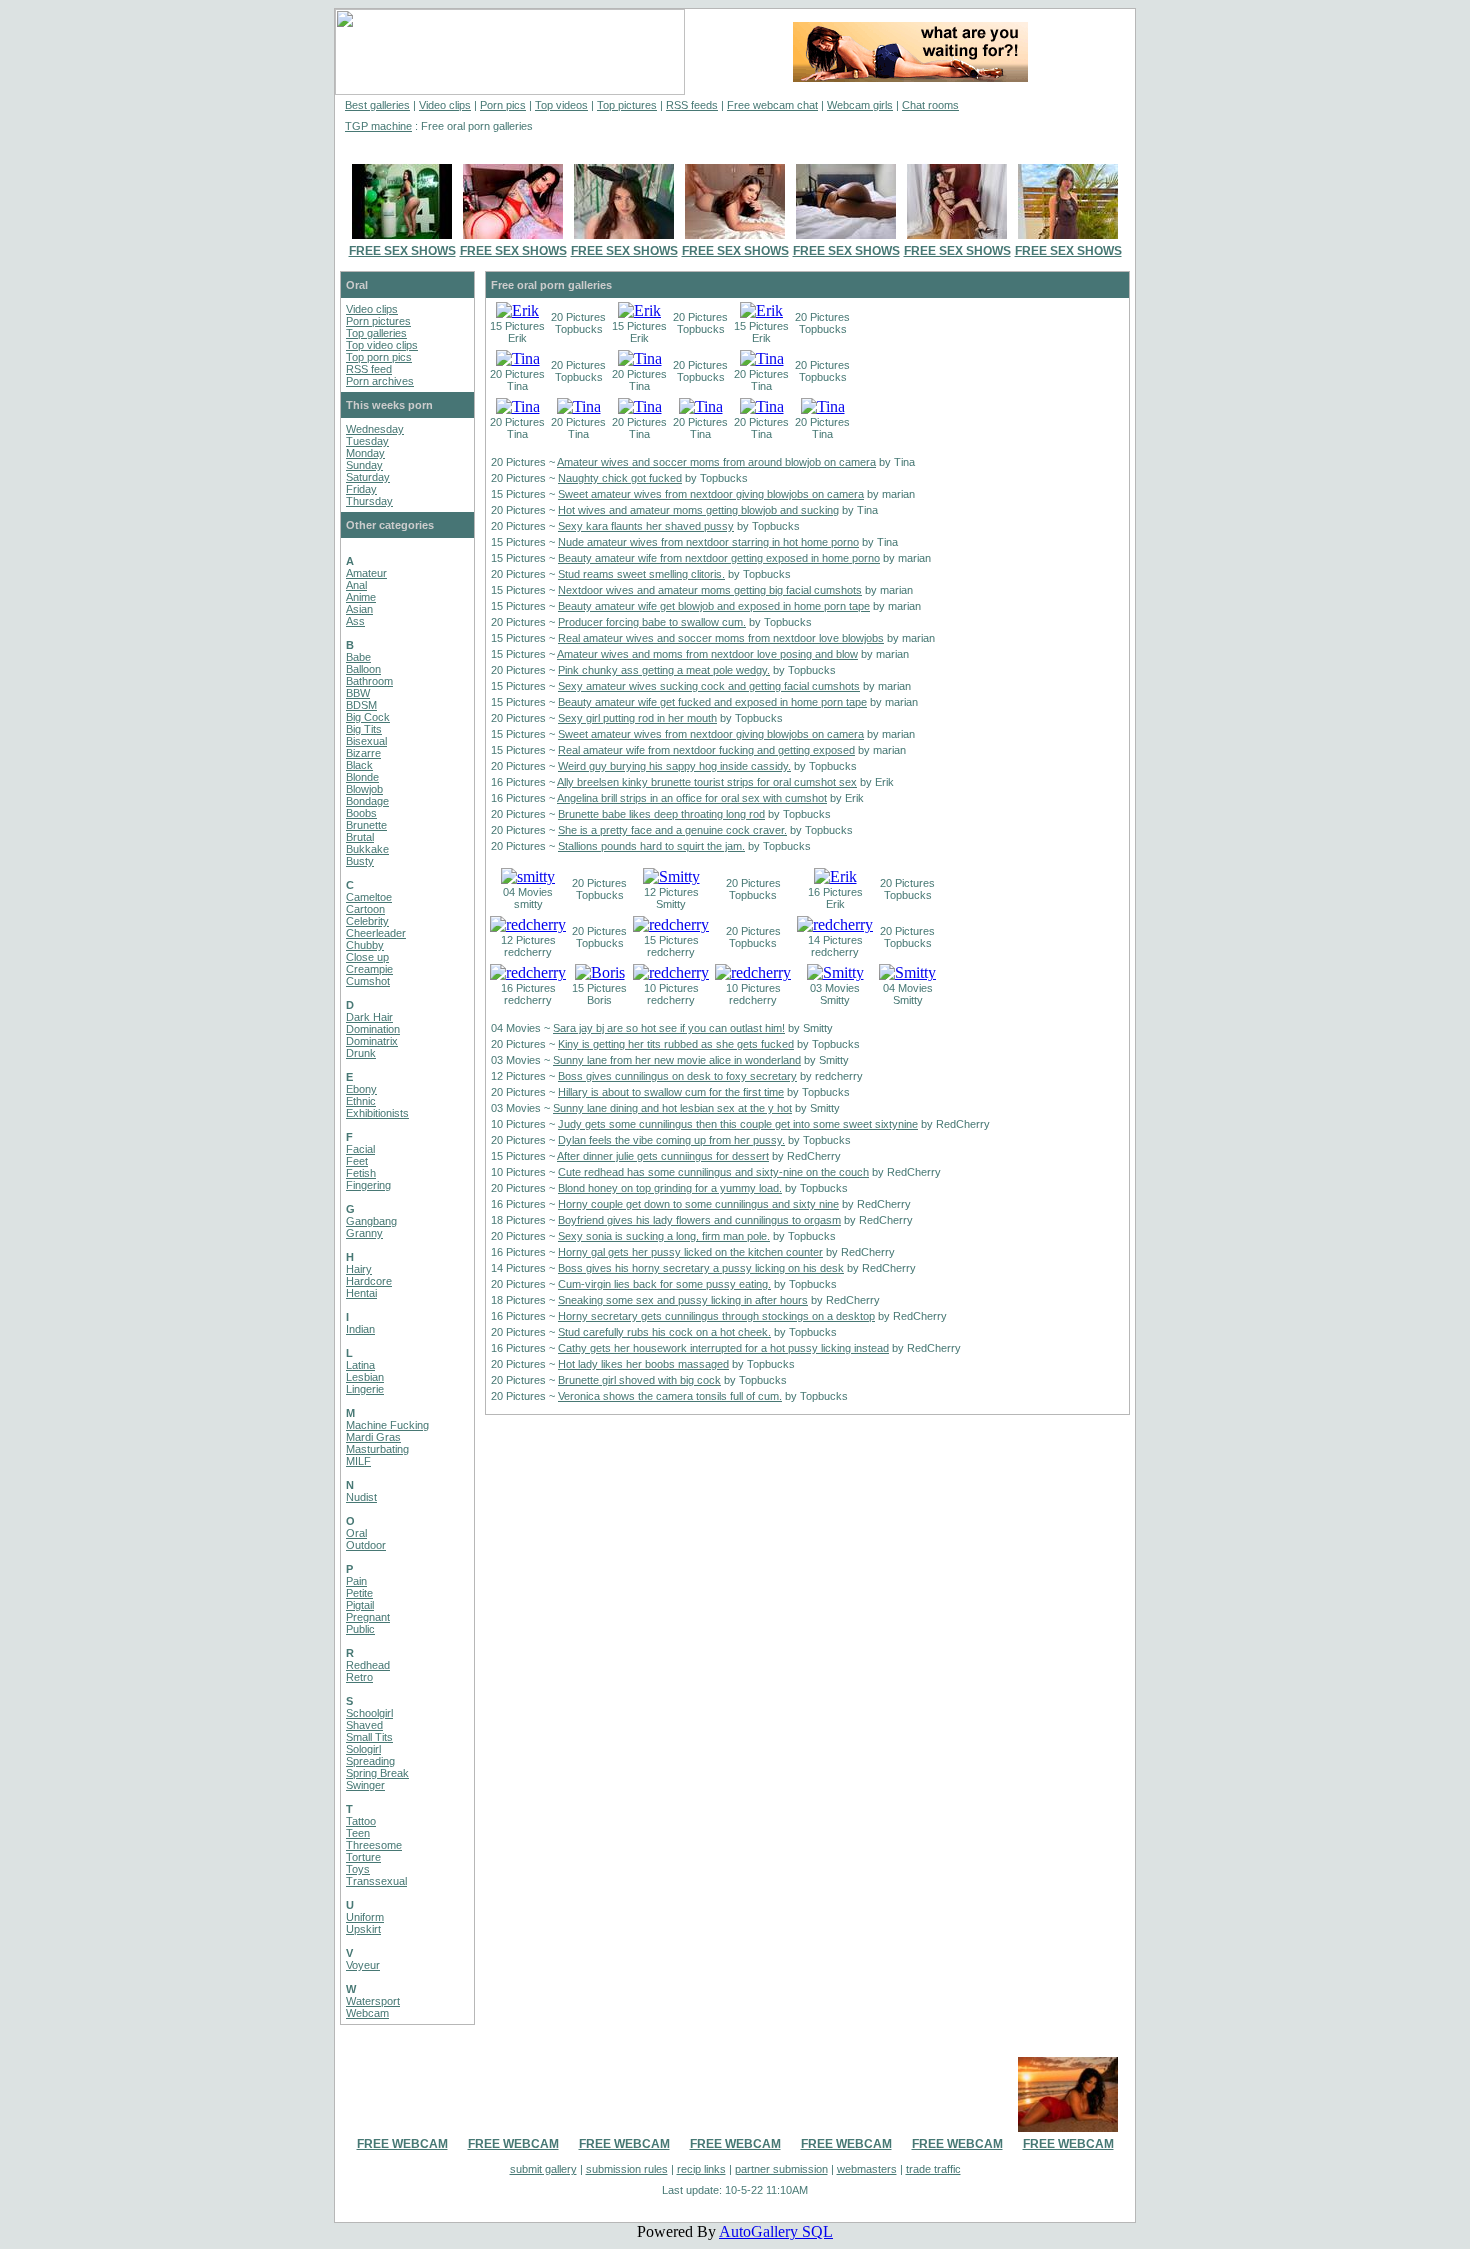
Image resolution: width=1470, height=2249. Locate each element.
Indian (360, 1329)
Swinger (365, 1785)
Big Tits (364, 729)
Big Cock (368, 717)
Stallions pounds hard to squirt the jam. (651, 846)
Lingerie (365, 1389)
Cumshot (368, 981)
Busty (360, 861)
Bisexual (366, 741)
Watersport (373, 2001)
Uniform (365, 1917)
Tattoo (361, 1821)
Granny (364, 1233)
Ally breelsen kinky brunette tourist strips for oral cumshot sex (707, 782)
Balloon (363, 669)
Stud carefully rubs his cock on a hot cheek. (664, 1332)
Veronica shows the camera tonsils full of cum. (670, 1396)
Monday (365, 453)
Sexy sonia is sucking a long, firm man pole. (664, 1236)
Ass (355, 621)
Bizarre (363, 753)
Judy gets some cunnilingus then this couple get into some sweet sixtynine (738, 1124)
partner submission (781, 2169)
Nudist (361, 1497)
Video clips (445, 105)
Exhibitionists (377, 1113)
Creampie (369, 969)
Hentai (361, 1293)
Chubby (365, 945)
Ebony (361, 1089)
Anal (356, 585)
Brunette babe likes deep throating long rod (661, 814)
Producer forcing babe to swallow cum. (652, 622)
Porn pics (503, 105)
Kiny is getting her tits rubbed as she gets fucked (676, 1044)
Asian (359, 609)
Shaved (364, 1725)
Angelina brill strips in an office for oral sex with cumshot (692, 798)
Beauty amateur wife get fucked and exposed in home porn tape (712, 702)
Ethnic (361, 1101)
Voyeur (363, 1965)
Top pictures (627, 105)
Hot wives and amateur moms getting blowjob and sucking (698, 510)
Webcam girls (860, 105)
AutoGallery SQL (776, 2231)
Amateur (366, 573)
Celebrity (367, 921)
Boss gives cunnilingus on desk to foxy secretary (677, 1076)
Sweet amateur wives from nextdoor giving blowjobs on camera (711, 494)
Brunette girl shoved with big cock (639, 1380)
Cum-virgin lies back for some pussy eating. (664, 1284)
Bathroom (369, 681)
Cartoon (365, 909)
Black (359, 765)
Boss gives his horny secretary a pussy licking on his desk (701, 1268)
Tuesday (367, 441)
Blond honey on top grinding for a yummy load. (670, 1188)
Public (360, 1629)
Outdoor (366, 1545)
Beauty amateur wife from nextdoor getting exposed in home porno (719, 558)
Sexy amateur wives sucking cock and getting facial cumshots (709, 686)
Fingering (368, 1185)
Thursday (369, 501)
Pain (356, 1581)
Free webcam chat (772, 105)
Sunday (364, 465)
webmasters (867, 2169)
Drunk (361, 1053)
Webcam (367, 2013)
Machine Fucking (387, 1425)
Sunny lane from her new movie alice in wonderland (677, 1060)
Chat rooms (930, 105)
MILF (358, 1461)
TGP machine (378, 126)
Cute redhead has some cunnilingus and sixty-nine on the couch (713, 1172)
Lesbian (365, 1377)
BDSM (361, 705)
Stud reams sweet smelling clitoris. (641, 574)
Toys (358, 1869)
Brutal (360, 837)
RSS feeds (692, 105)
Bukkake (367, 849)
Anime (361, 597)
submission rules (627, 2169)
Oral (356, 1533)
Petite (359, 1593)
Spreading (370, 1761)
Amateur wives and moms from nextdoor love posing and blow (707, 654)
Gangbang (371, 1221)
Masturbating (377, 1449)
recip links (701, 2169)
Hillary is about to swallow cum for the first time (671, 1092)
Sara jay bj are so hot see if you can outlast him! (669, 1028)
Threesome (374, 1845)
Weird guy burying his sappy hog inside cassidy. (674, 766)
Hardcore (369, 1281)
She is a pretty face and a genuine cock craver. (672, 830)
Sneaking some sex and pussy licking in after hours (683, 1300)
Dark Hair (369, 1017)
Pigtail (360, 1605)
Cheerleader (376, 933)
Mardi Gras (373, 1437)
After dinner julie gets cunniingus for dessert (663, 1156)
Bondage (367, 801)
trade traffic (933, 2169)
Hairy (359, 1269)
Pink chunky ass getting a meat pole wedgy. (664, 670)
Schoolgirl (369, 1713)
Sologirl (363, 1749)
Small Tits (369, 1737)
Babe (358, 657)
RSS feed (369, 369)
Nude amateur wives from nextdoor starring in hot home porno (708, 542)
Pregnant (368, 1617)
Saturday (368, 477)
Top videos (561, 105)
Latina (360, 1365)
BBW (358, 693)
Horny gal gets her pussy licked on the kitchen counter (690, 1252)
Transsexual (376, 1881)
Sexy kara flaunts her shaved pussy (646, 526)
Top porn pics (379, 357)
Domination (373, 1029)
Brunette (366, 825)
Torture (363, 1857)
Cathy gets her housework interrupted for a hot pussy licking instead (723, 1348)
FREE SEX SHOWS (402, 251)
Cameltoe (369, 897)
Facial (360, 1149)
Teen (358, 1833)
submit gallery (543, 2169)
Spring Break (377, 1773)
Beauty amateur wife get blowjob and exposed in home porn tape (714, 606)
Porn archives (380, 381)
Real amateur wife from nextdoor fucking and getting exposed (706, 750)
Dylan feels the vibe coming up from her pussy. (671, 1140)
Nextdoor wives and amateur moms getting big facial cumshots (710, 590)
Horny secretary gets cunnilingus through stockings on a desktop (716, 1316)
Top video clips (382, 345)
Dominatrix (372, 1041)
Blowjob (364, 789)
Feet (357, 1161)
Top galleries (376, 333)
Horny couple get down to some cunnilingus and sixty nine (698, 1204)
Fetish (361, 1173)
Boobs (361, 813)
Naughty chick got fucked (620, 478)
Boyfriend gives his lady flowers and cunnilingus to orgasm (699, 1220)
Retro (359, 1677)
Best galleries (377, 105)
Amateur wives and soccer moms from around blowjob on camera (716, 462)
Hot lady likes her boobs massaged (643, 1364)
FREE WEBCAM (402, 2144)
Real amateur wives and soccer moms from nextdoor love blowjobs (721, 638)
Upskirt (363, 1929)
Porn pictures (378, 321)
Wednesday (375, 429)
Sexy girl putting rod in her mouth (637, 718)
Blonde (362, 777)
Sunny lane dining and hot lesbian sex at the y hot (672, 1108)
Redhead (368, 1665)
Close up (367, 957)
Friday (361, 489)
